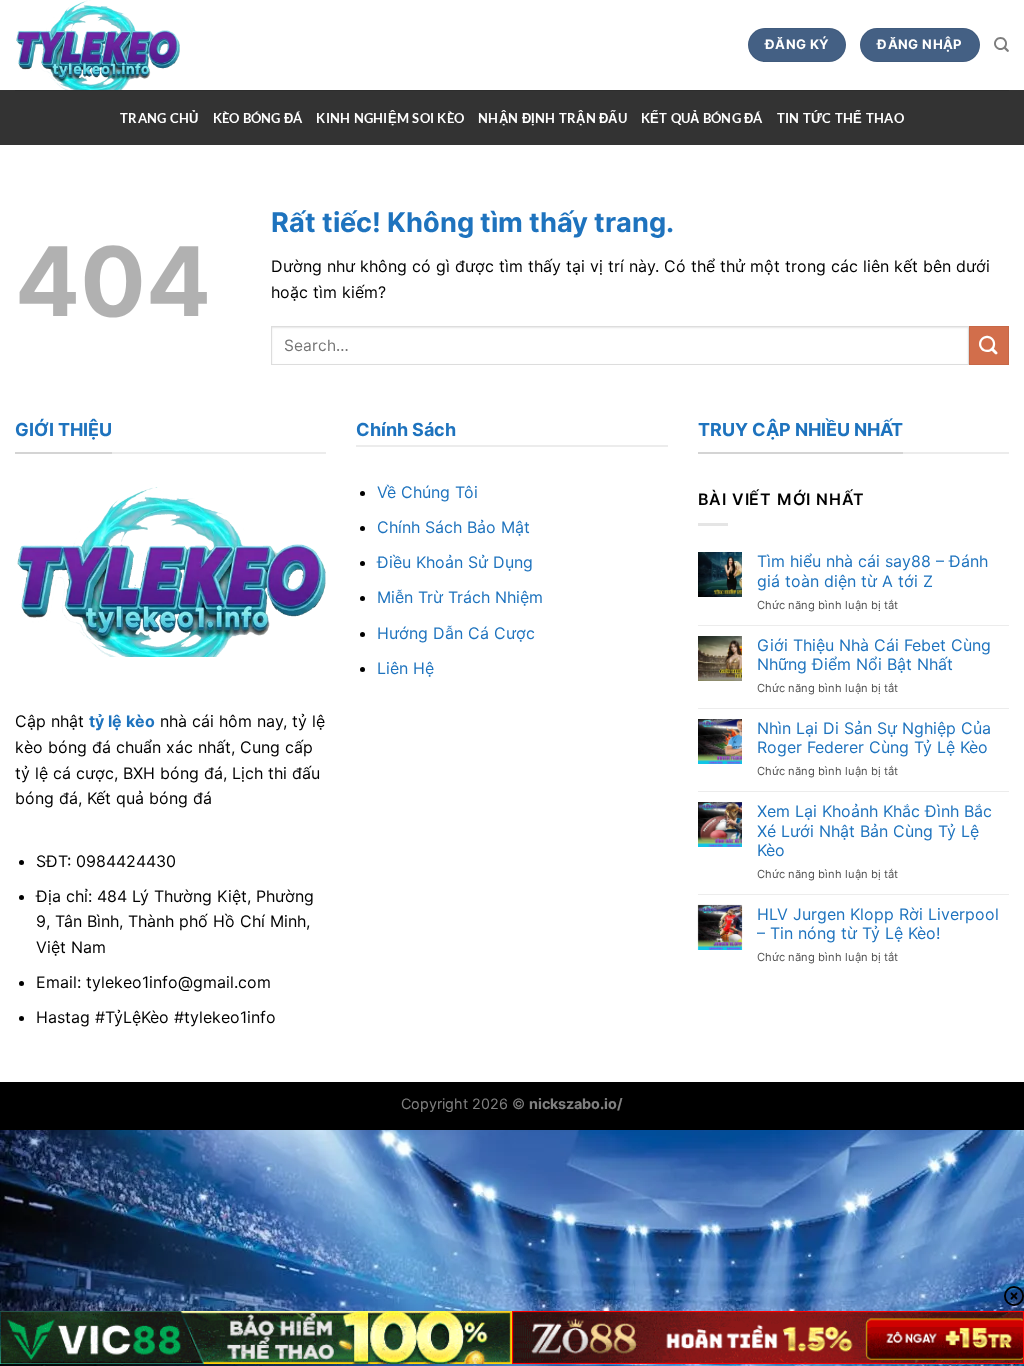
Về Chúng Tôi (427, 492)
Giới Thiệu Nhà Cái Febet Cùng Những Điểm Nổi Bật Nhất (874, 655)
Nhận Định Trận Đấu (552, 118)
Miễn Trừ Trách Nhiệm (460, 597)
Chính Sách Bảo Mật (453, 527)
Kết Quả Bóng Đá (702, 118)
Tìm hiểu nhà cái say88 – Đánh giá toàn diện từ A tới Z (872, 571)
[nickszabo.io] (131, 45)
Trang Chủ (159, 118)
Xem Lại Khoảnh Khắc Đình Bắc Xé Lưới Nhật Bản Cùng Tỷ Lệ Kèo (874, 830)
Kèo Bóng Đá (258, 118)
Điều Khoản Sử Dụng (455, 562)
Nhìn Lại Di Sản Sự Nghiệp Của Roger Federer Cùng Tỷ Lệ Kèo (874, 738)
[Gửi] (989, 345)
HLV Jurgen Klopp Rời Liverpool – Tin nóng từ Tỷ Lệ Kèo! (878, 924)
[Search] (1001, 45)
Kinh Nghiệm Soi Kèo (390, 118)
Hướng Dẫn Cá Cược (456, 633)
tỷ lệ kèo (122, 721)
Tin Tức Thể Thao (840, 118)
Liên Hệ (405, 668)
